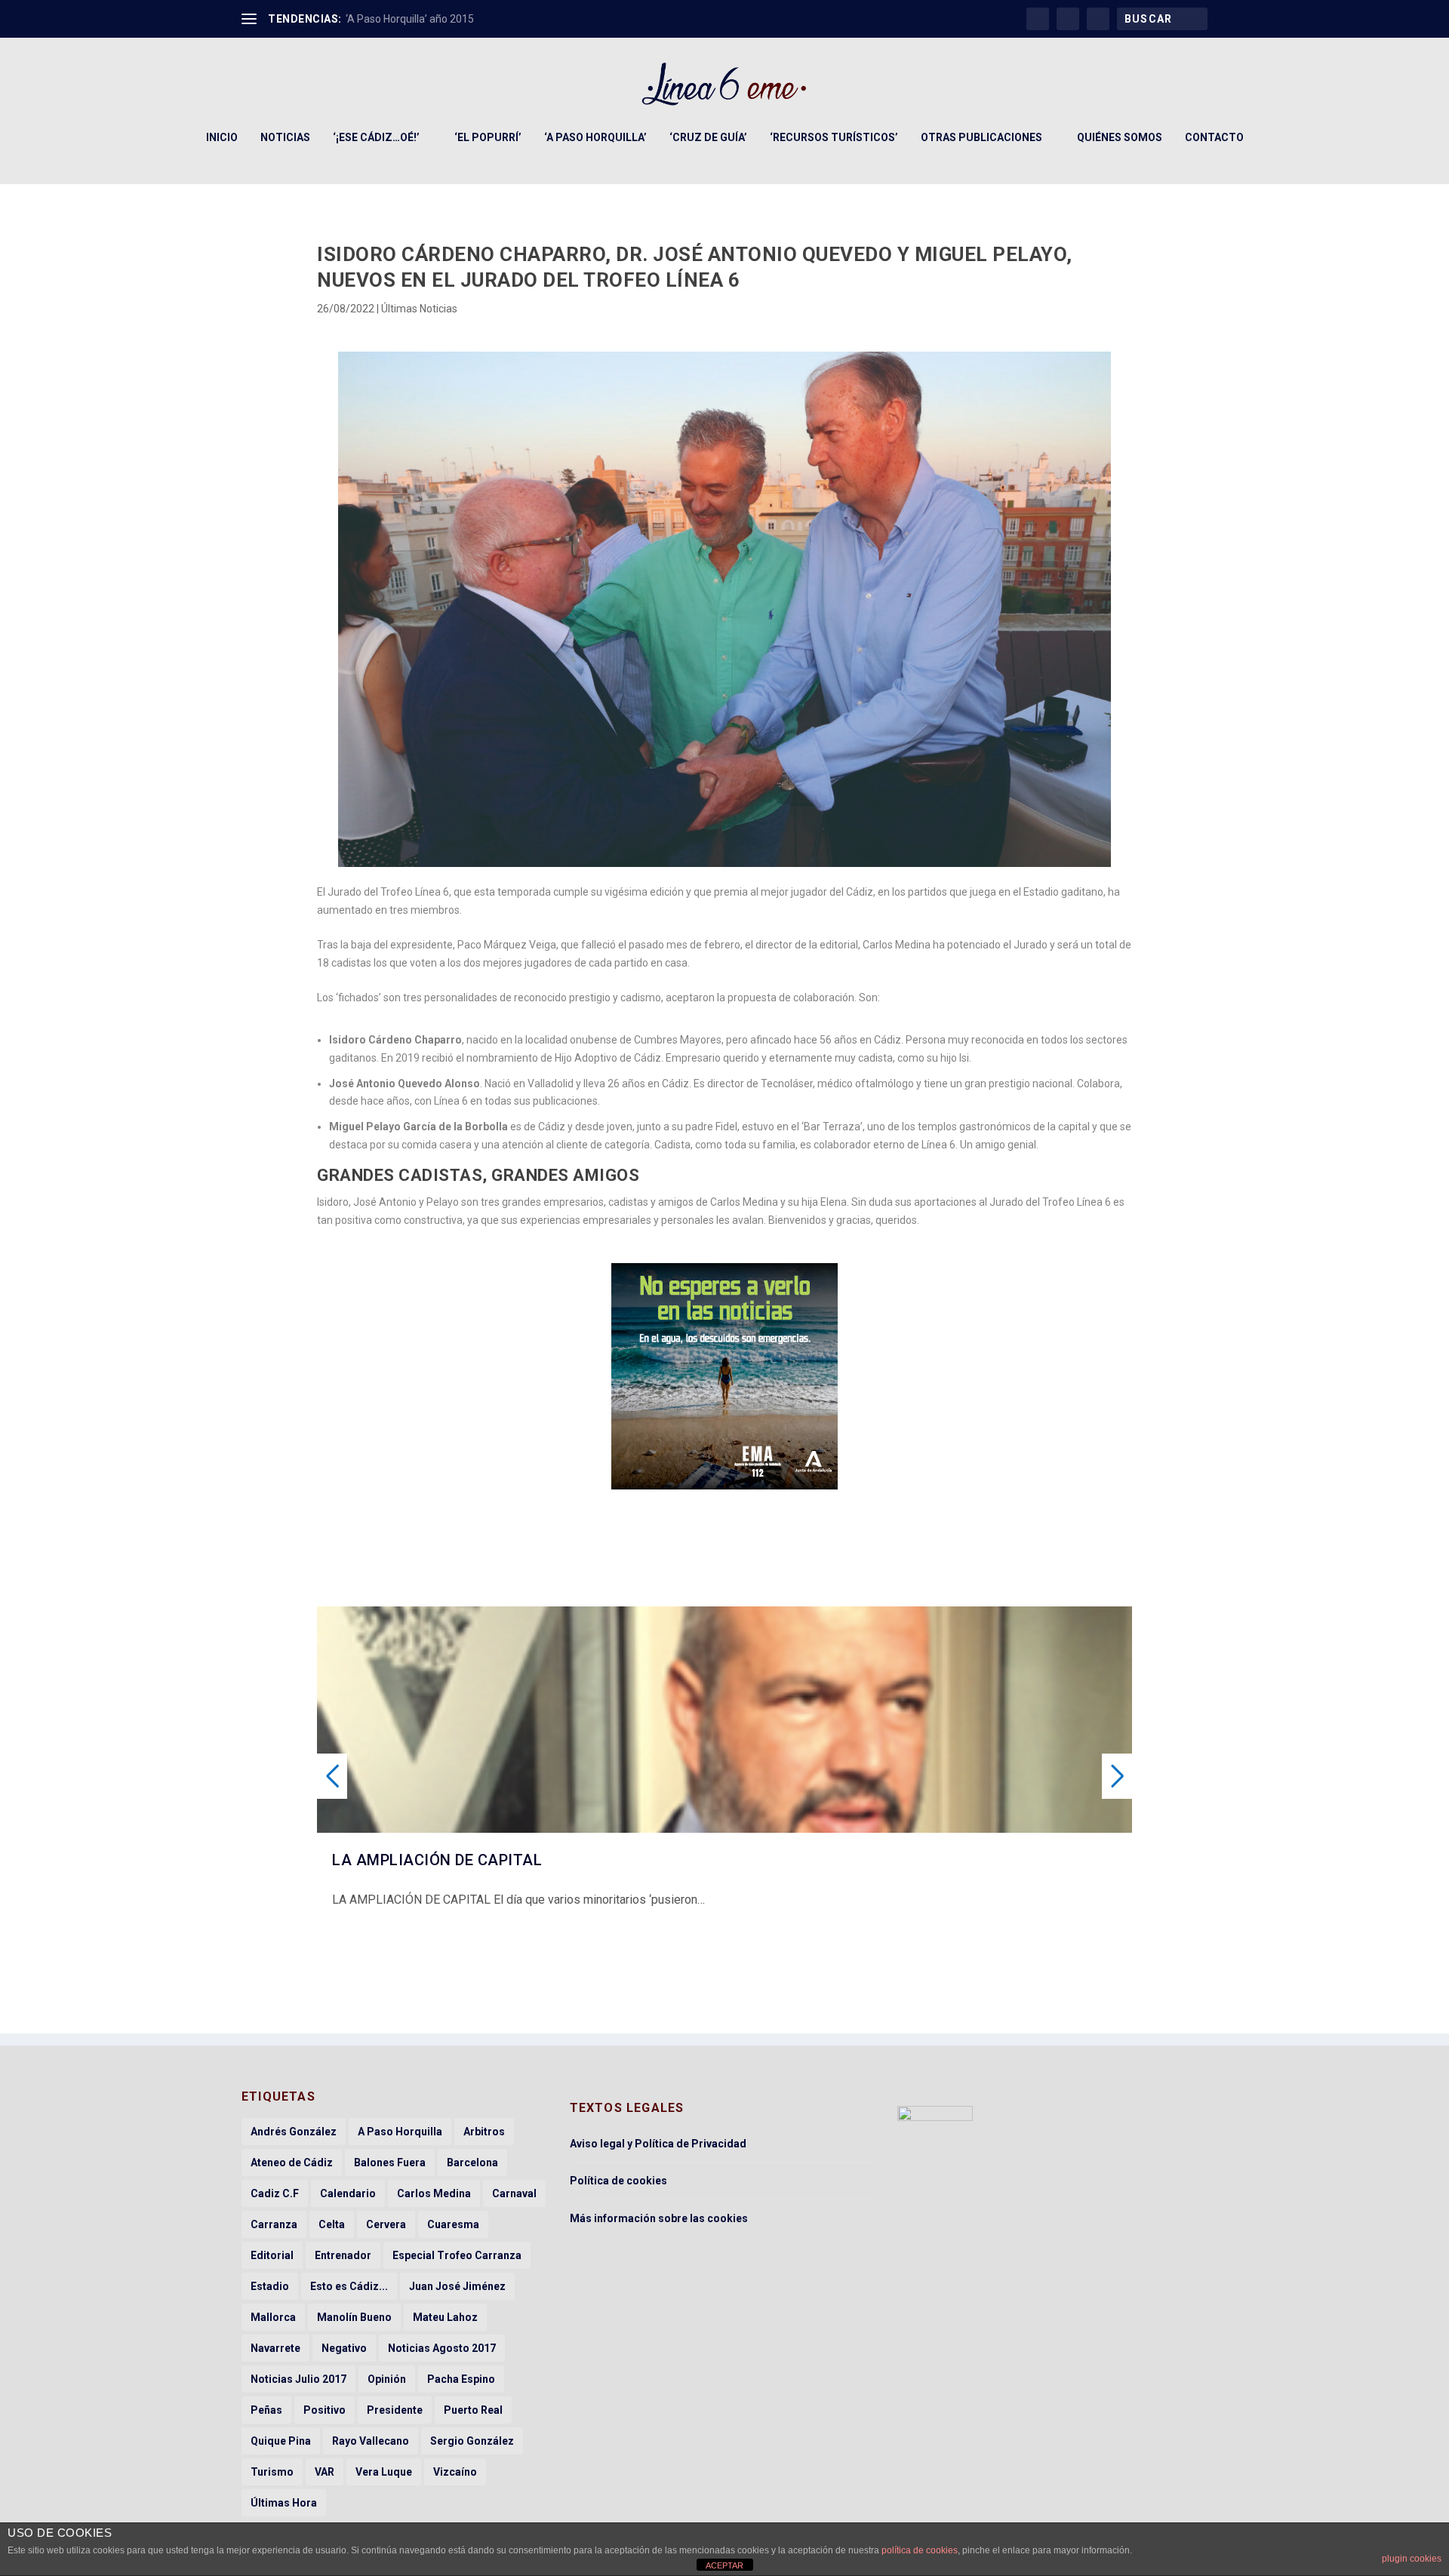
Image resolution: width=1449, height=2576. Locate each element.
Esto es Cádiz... (349, 2286)
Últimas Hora (284, 2503)
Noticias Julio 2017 (298, 2379)
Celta (332, 2224)
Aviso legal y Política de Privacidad (658, 2144)
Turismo (272, 2472)
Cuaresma (453, 2224)
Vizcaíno (455, 2472)
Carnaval (514, 2193)
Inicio (222, 137)
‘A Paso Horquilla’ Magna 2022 (417, 19)
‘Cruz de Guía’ (708, 137)
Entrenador (343, 2255)
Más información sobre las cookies (659, 2218)
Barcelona (472, 2163)
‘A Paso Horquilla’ (595, 137)
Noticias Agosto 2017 (442, 2348)
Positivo (325, 2410)
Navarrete (275, 2348)
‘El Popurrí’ (488, 137)
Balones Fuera (390, 2163)
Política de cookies (618, 2181)
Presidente (395, 2410)
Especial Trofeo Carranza (457, 2255)
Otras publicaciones (981, 137)
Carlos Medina (434, 2193)
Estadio (270, 2286)
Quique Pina (281, 2441)
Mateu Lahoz (445, 2317)
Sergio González (472, 2441)
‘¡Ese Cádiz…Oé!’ (376, 137)
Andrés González (294, 2132)
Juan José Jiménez (457, 2286)
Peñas (266, 2410)
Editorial (272, 2255)
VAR (325, 2472)
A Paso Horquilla (400, 2132)
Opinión (387, 2379)
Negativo (344, 2348)
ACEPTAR (724, 2565)
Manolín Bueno (354, 2317)
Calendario (348, 2193)
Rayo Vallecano (371, 2441)
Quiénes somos (1120, 137)
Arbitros (484, 2132)
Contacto (1214, 137)
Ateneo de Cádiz (292, 2163)
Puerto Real (473, 2410)
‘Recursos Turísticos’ (834, 137)
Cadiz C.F (275, 2193)
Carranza (274, 2224)
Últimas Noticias (419, 309)
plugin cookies (1412, 2559)
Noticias (285, 137)
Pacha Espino (461, 2379)
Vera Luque (384, 2472)
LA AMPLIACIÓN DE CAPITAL (437, 1860)
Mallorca (273, 2317)
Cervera (386, 2224)
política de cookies (920, 2550)
